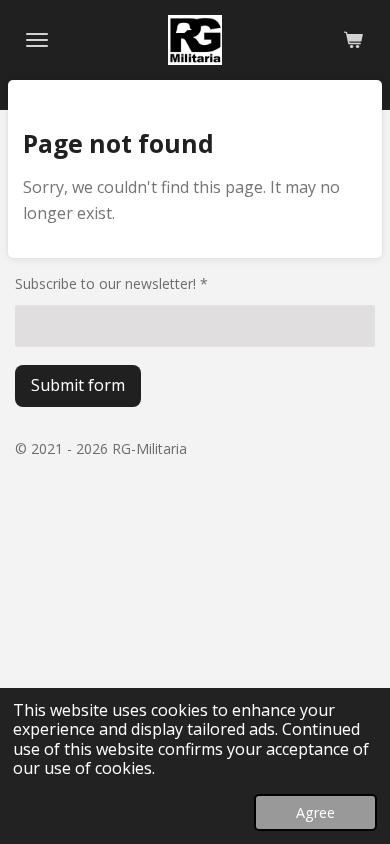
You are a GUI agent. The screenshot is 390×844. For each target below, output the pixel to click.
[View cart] (353, 40)
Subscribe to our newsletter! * (111, 283)
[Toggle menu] (37, 40)
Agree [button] (315, 812)
